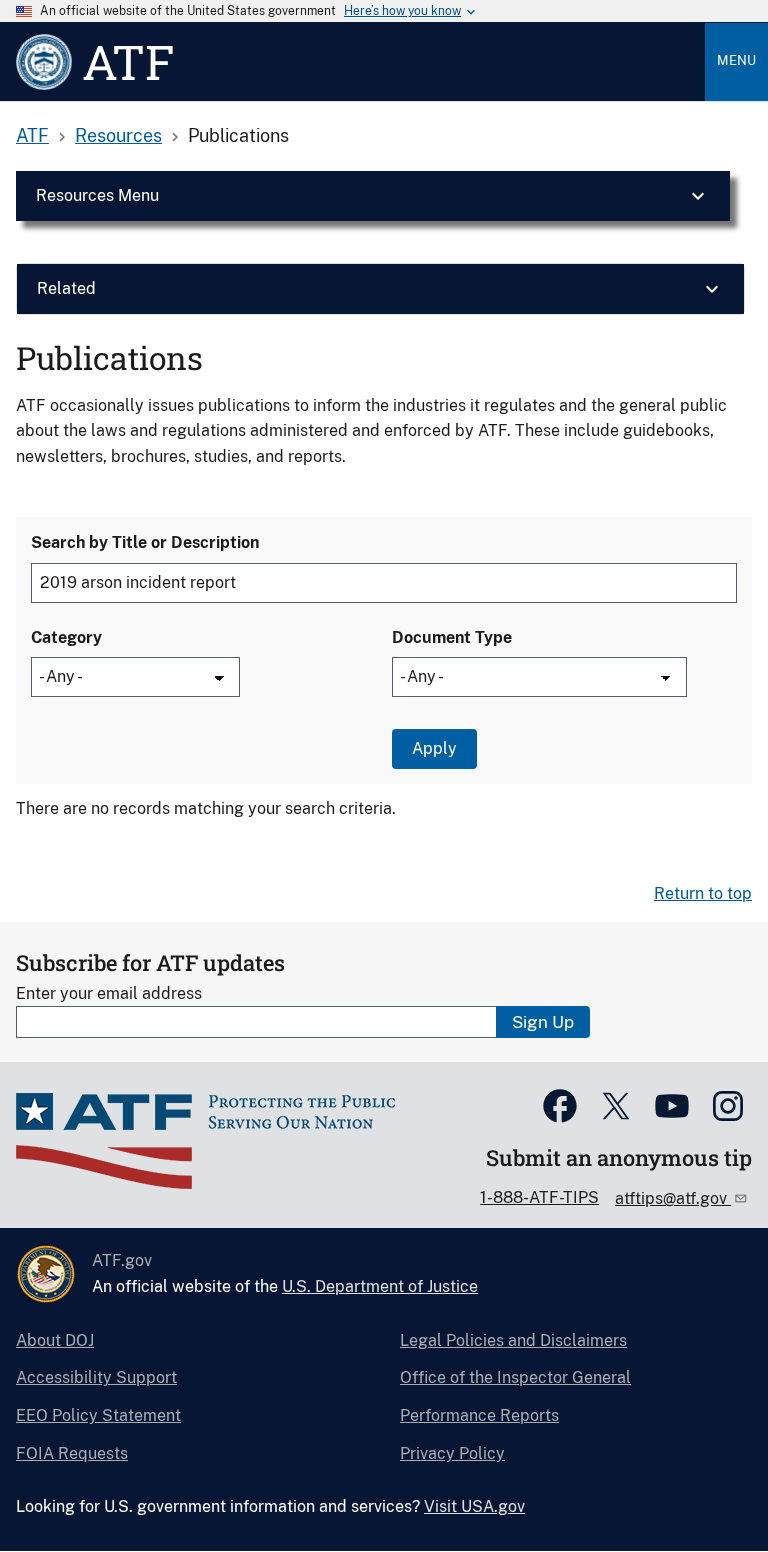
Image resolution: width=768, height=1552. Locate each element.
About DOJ (55, 1340)
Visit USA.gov (474, 1506)
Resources (118, 135)
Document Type (452, 637)
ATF (32, 135)
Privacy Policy (452, 1453)
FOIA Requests (72, 1453)
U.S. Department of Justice (380, 1286)
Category (66, 637)
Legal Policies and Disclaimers (513, 1340)
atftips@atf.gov (673, 1198)
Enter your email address (109, 993)
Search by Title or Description (145, 542)
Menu (736, 60)
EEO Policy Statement (98, 1415)
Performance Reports (479, 1415)
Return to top (703, 893)
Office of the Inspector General (515, 1377)
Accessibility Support (96, 1377)
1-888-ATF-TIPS (539, 1197)
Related (66, 288)
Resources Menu (97, 195)
